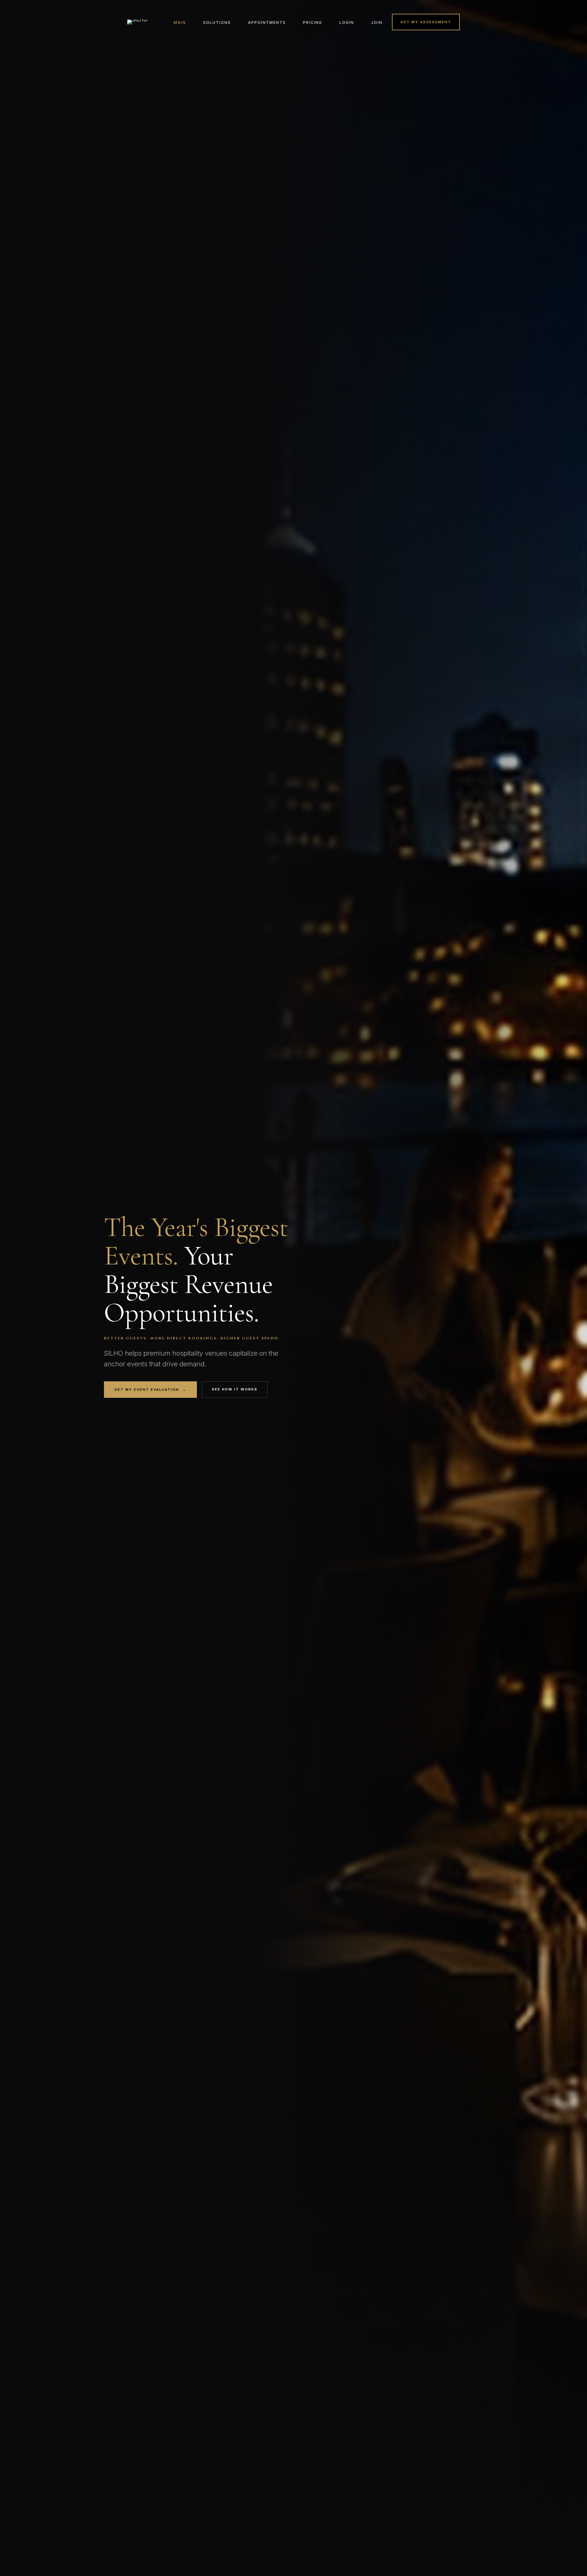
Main (180, 22)
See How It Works (235, 1389)
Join (377, 22)
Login (347, 22)
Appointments (267, 22)
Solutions (217, 22)
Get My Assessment (426, 22)
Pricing (313, 22)
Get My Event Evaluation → (150, 1390)
